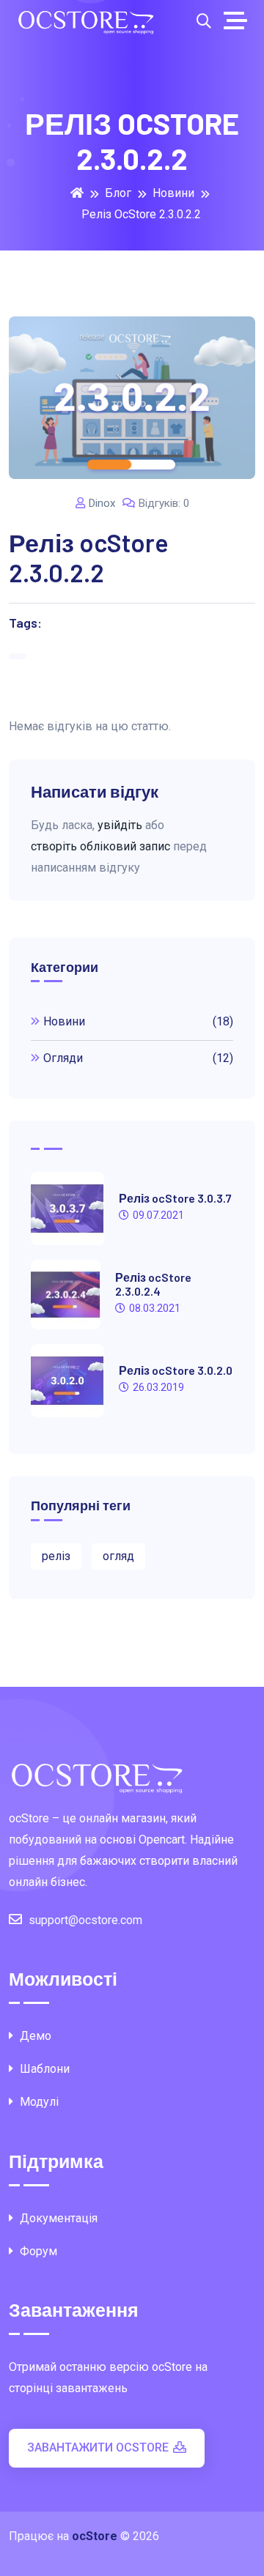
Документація (57, 2218)
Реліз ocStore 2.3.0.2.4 (153, 1284)
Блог (118, 193)
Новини (173, 193)
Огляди (138, 1058)
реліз (56, 1556)
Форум (37, 2251)
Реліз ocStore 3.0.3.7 (175, 1198)
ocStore (95, 2536)
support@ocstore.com (85, 1920)
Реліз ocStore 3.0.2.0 (176, 1370)
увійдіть (120, 825)
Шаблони (43, 2069)
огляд (118, 1556)
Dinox (102, 503)
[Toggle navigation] (239, 21)
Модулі (38, 2102)
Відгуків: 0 (164, 503)
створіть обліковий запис (100, 846)
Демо (34, 2036)
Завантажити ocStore (98, 2447)
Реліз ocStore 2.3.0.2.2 (141, 214)
